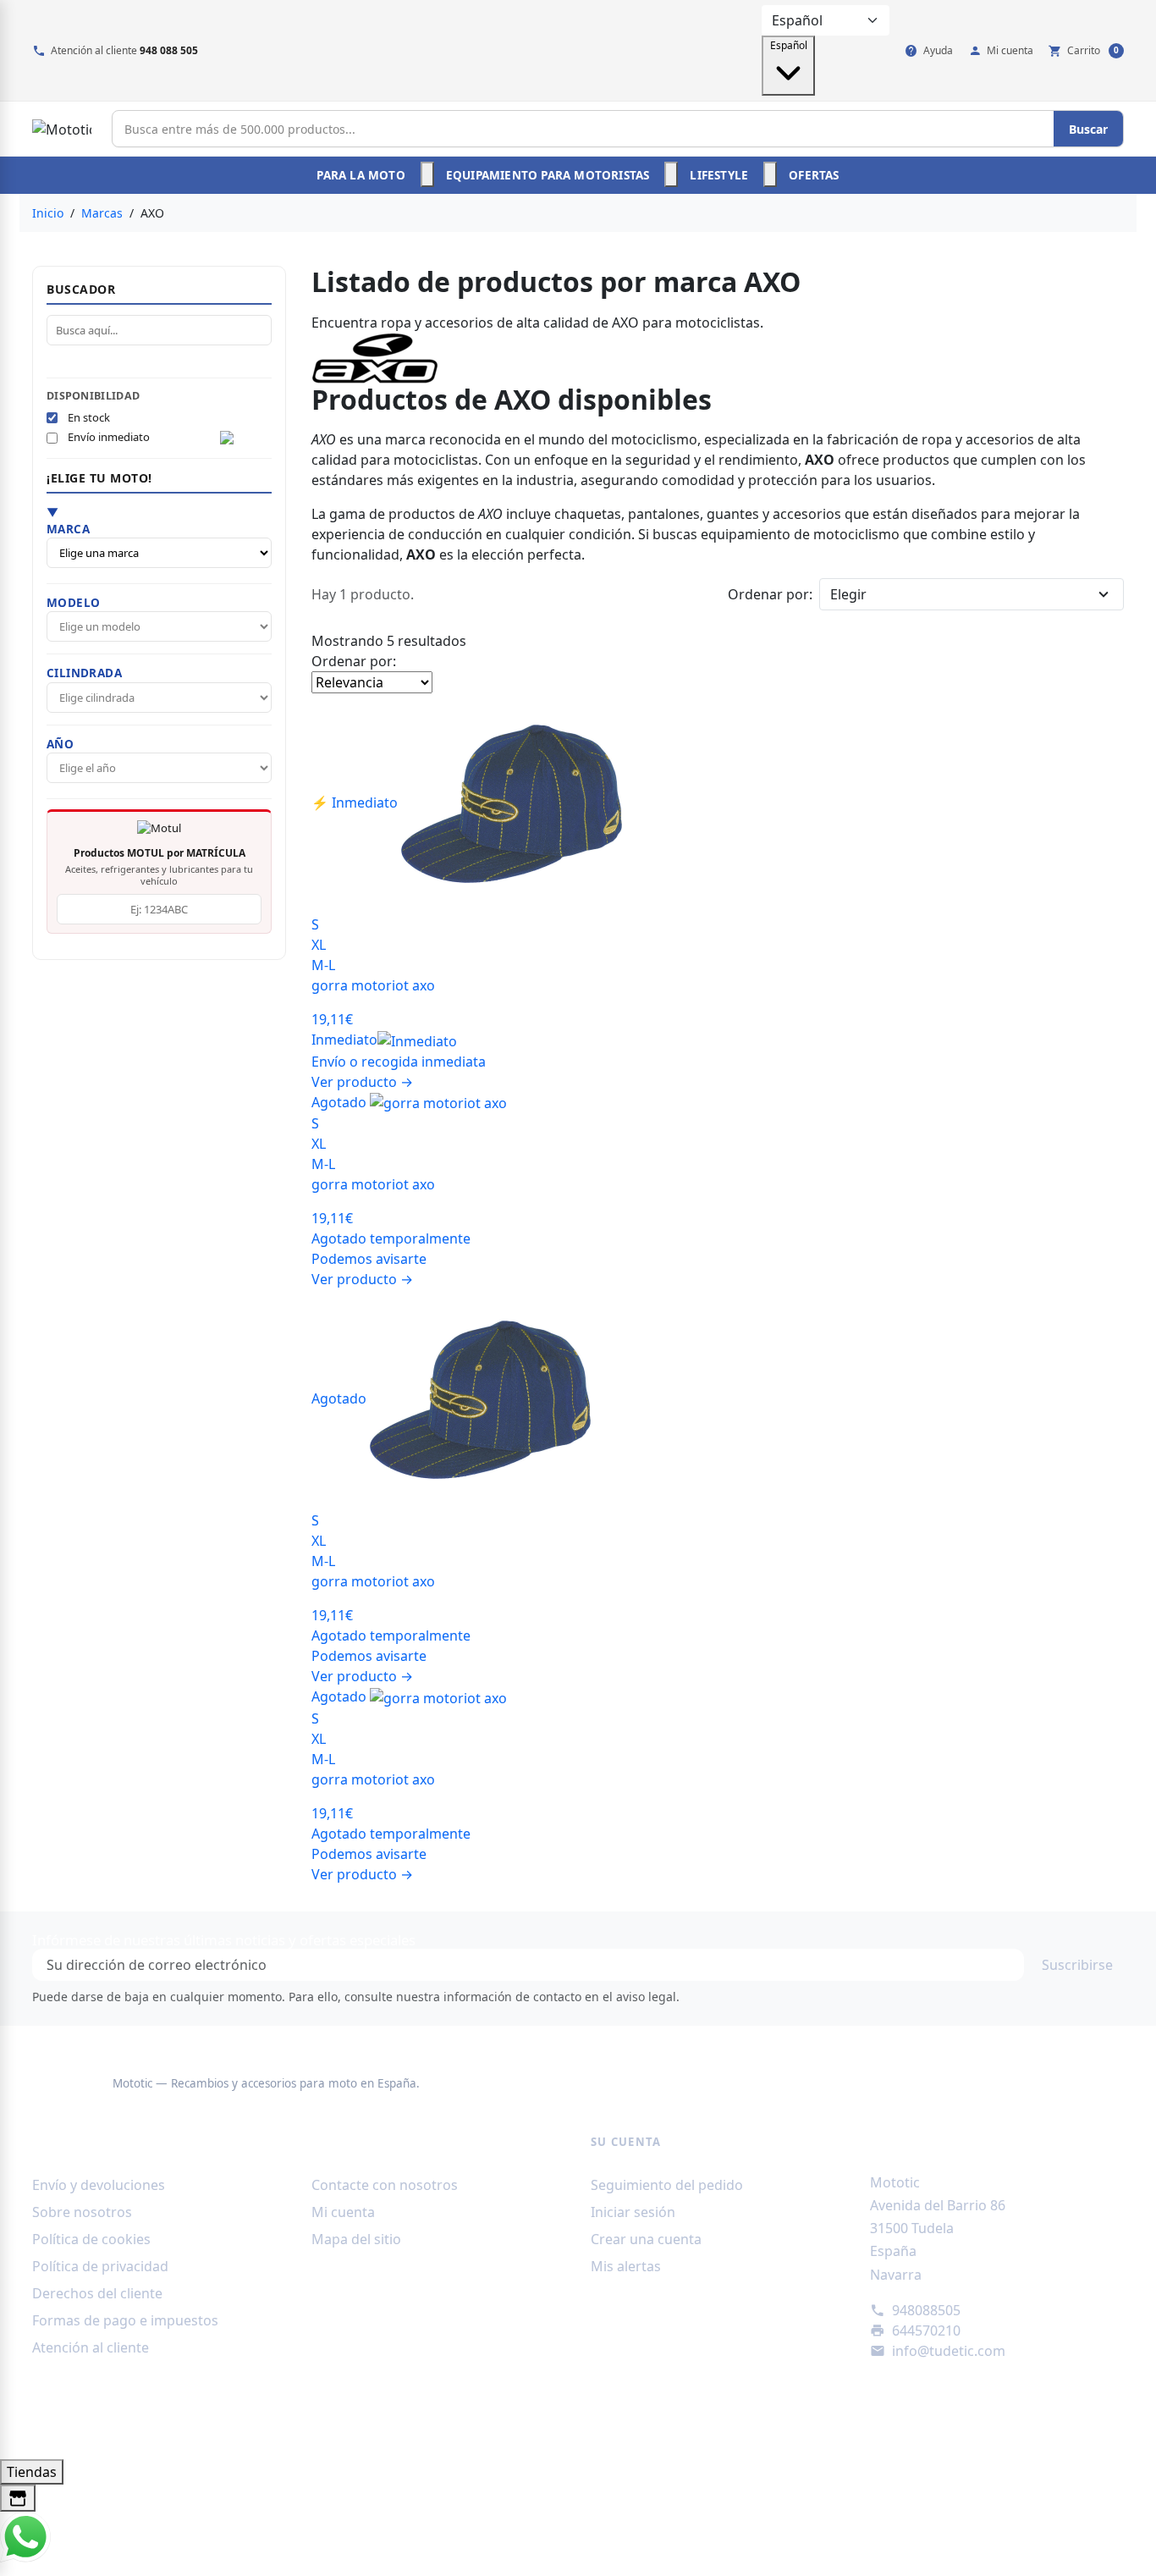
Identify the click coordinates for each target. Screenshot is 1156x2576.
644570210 (926, 2331)
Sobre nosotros (82, 2212)
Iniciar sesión (633, 2212)
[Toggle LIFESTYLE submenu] (770, 174)
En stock (89, 417)
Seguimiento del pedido (667, 2185)
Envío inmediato (109, 438)
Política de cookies (91, 2239)
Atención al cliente (91, 2347)
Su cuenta (626, 2142)
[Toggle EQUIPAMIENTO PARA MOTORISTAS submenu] (671, 174)
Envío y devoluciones (99, 2185)
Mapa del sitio (356, 2239)
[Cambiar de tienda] (18, 2499)
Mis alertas (626, 2266)
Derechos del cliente (97, 2293)
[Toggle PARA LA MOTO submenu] (427, 174)
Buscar (1088, 129)
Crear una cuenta (646, 2239)
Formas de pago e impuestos (125, 2320)
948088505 (926, 2310)
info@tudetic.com (949, 2351)
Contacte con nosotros (385, 2185)
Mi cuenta (343, 2212)
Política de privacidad (100, 2266)
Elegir (848, 594)
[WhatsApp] (25, 2536)
